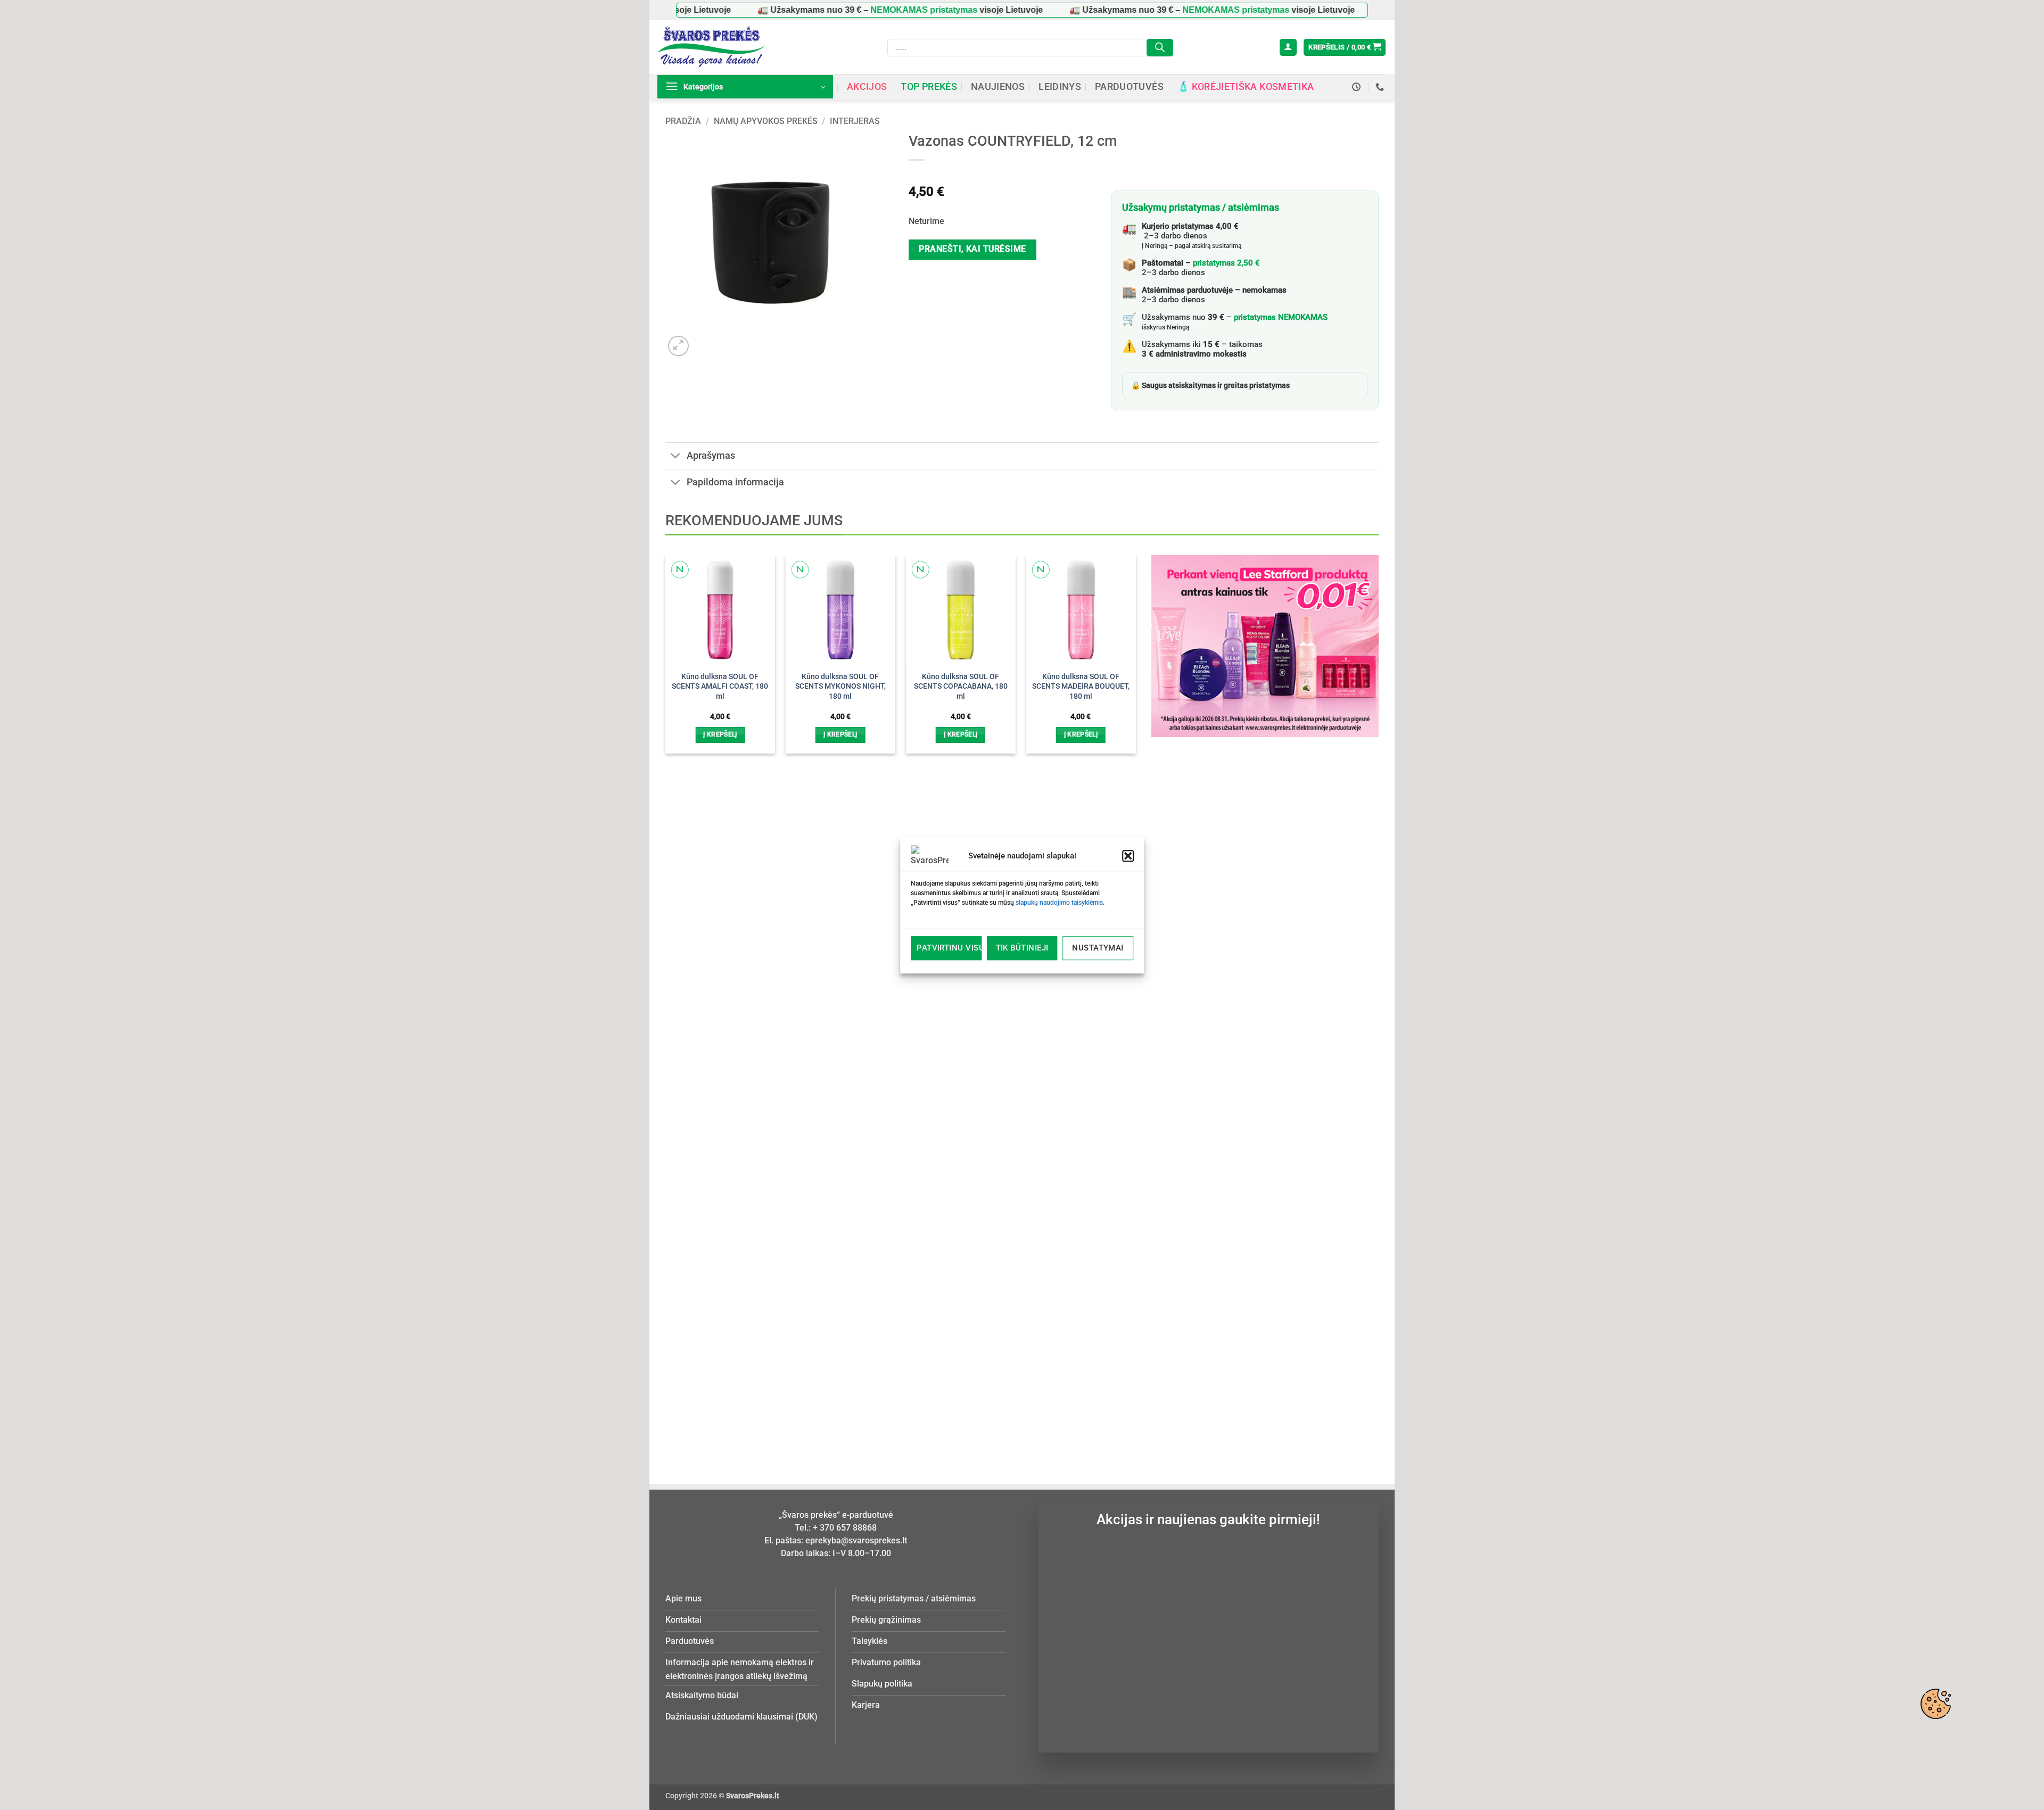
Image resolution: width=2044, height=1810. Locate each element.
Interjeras (855, 121)
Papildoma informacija (735, 482)
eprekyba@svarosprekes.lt (856, 1540)
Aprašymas (711, 456)
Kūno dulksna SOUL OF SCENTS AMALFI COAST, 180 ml (720, 687)
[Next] (1118, 980)
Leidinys (1060, 87)
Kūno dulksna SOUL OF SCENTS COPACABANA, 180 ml (961, 687)
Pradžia (683, 121)
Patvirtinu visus (949, 948)
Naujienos (998, 87)
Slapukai (1935, 1704)
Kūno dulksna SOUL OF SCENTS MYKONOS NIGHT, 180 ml (840, 687)
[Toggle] (676, 457)
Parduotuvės (1129, 87)
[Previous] (683, 980)
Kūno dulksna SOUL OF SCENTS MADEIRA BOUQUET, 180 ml (1081, 687)
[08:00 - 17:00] (1358, 87)
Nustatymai (1098, 948)
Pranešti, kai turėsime (972, 249)
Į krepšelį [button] (720, 734)
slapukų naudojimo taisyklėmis (1059, 903)
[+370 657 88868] (1381, 87)
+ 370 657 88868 (845, 1528)
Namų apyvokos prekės (766, 121)
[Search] (1160, 48)
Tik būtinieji (1022, 948)
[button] (1128, 856)
